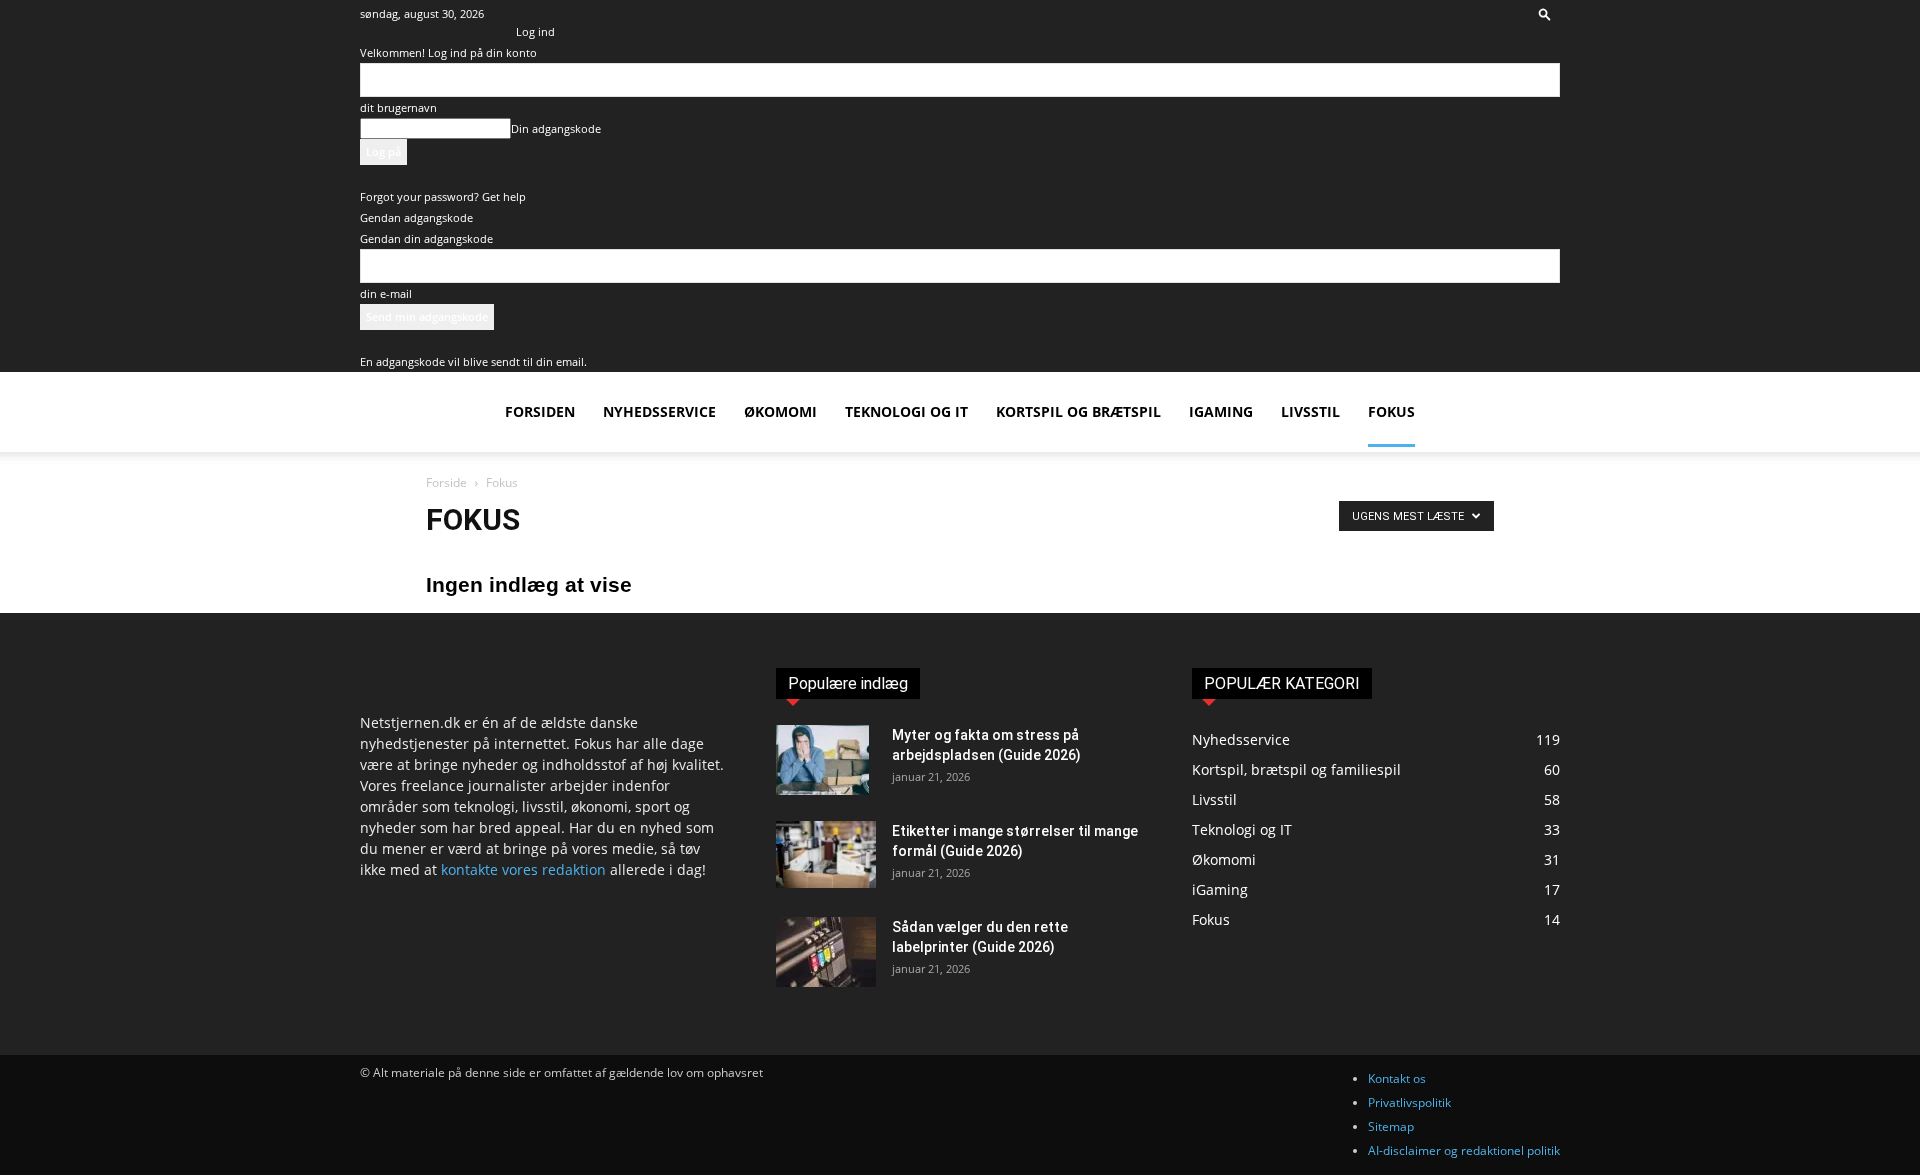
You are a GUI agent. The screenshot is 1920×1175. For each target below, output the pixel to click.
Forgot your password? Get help (443, 196)
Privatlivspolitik (1409, 1102)
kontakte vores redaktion (523, 869)
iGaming (1221, 411)
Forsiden (540, 411)
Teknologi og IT (906, 411)
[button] (1545, 13)
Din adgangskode (556, 128)
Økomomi (780, 411)
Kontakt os (1397, 1078)
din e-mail (386, 293)
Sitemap (1391, 1126)
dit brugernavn (398, 107)
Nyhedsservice (659, 411)
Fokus (1391, 411)
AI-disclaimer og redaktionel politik (1464, 1150)
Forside (446, 482)
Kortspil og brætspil (1078, 411)
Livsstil (1310, 411)
